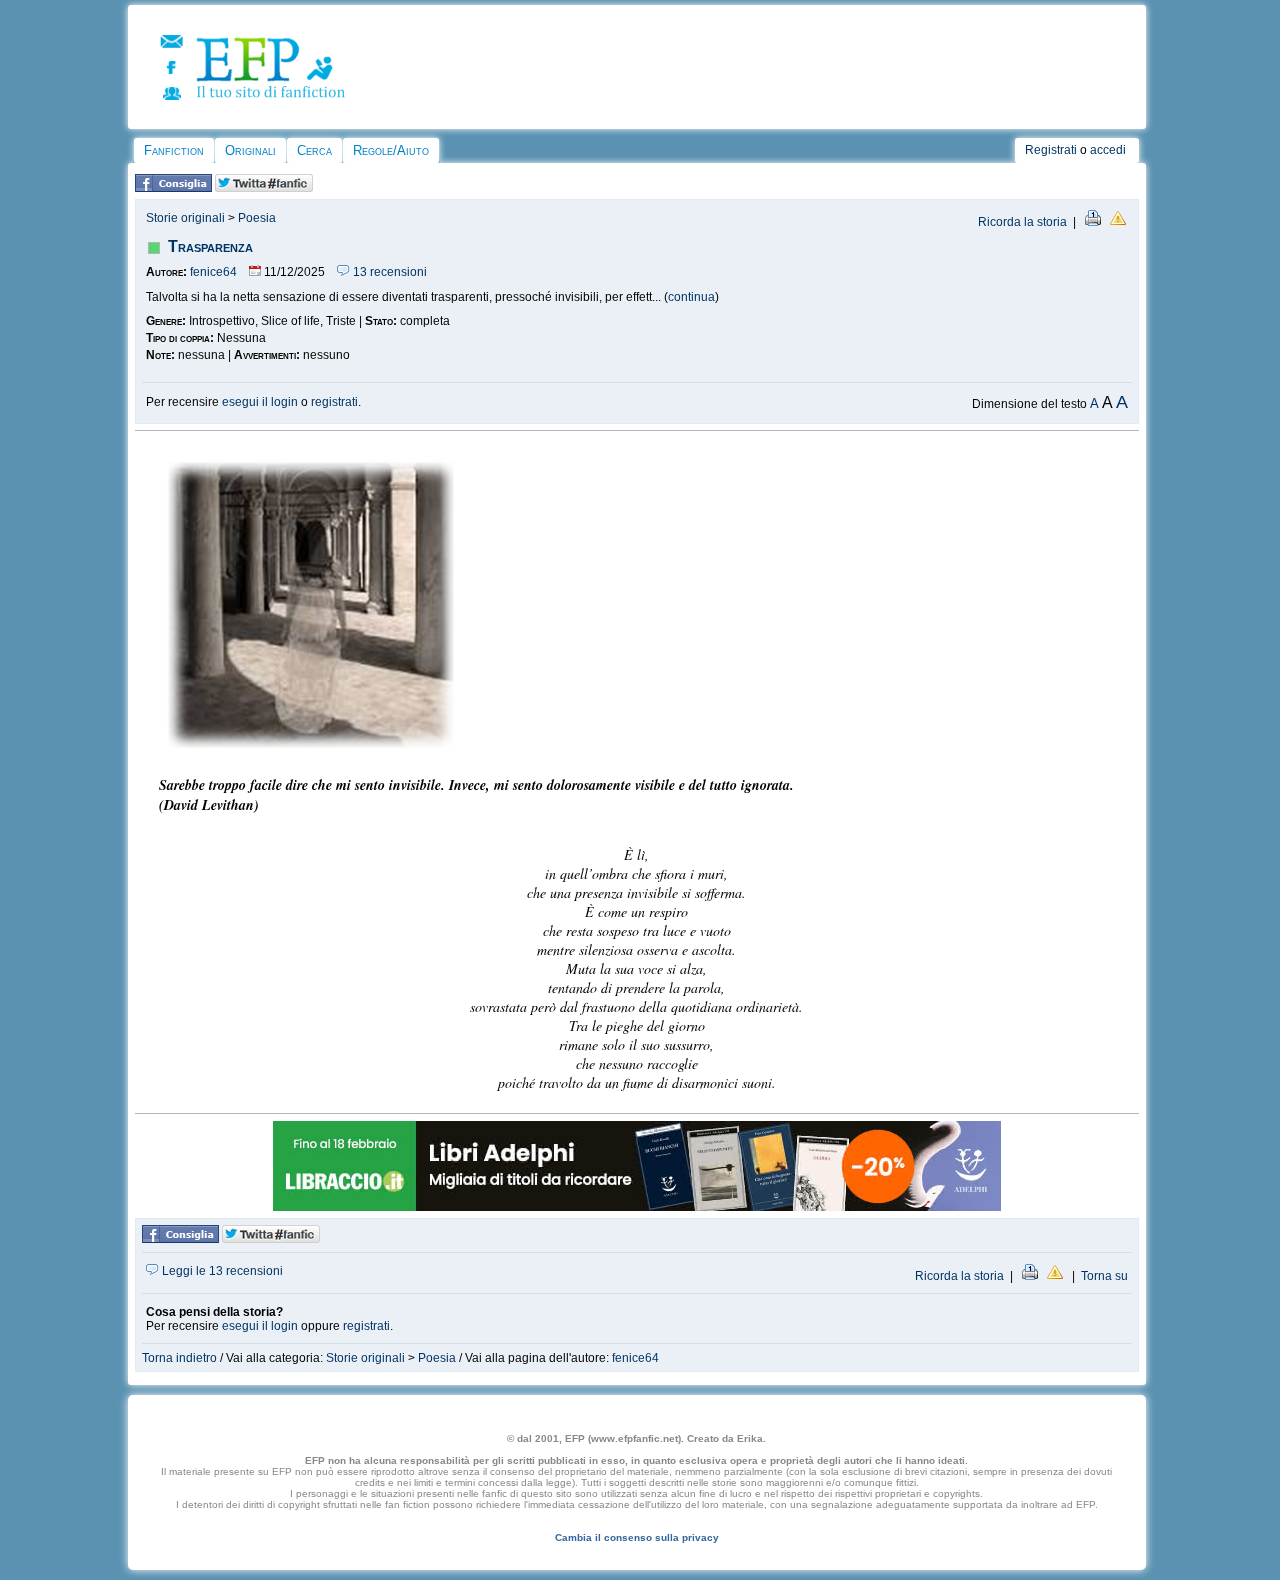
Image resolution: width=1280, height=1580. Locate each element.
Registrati (1051, 150)
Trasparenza (210, 246)
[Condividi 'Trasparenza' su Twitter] (264, 188)
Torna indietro (179, 1358)
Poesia (257, 218)
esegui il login (260, 402)
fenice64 (213, 272)
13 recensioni (388, 272)
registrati (334, 402)
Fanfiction (174, 150)
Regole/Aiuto (391, 150)
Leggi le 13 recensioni (221, 1271)
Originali (250, 150)
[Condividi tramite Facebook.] (173, 188)
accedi (1108, 150)
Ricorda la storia (1022, 222)
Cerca (314, 150)
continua (691, 297)
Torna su (1104, 1276)
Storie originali (185, 218)
